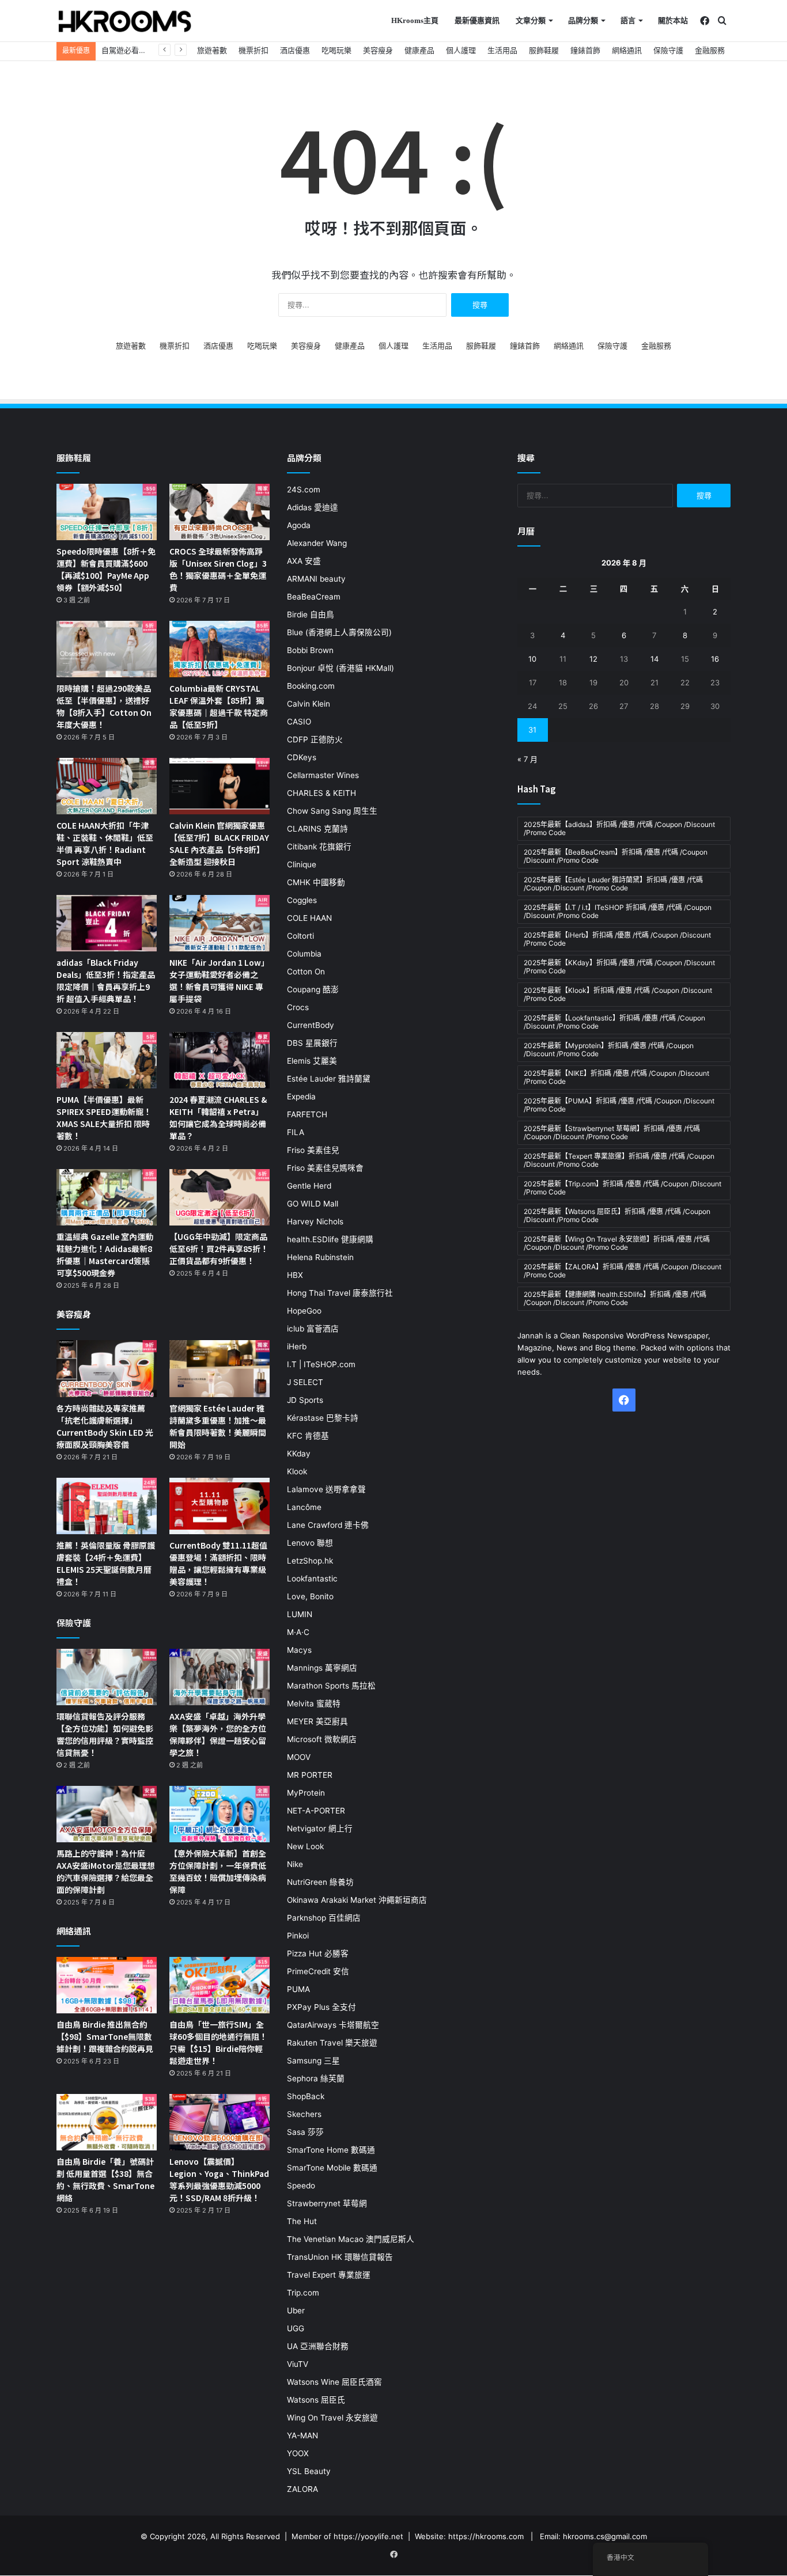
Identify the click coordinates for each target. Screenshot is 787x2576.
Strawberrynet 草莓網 (327, 2203)
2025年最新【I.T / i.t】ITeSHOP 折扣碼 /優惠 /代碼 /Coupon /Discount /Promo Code (618, 911)
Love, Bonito (310, 1596)
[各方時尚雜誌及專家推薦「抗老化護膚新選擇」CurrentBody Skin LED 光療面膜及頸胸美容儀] (107, 1368)
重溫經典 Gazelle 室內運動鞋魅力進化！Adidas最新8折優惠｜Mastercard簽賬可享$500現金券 (105, 1255)
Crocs (298, 1007)
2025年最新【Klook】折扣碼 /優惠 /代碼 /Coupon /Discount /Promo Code (618, 994)
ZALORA (302, 2489)
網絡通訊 (627, 50)
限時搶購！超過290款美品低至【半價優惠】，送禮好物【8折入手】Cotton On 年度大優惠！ (104, 706)
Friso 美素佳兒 (313, 1150)
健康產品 (419, 50)
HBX (295, 1275)
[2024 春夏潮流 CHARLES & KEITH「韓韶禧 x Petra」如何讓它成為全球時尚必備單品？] (220, 1060)
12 (593, 659)
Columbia (304, 954)
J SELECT (305, 1382)
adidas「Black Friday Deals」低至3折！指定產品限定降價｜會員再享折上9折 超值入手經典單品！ (106, 980)
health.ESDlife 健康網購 (330, 1239)
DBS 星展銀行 (312, 1043)
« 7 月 (527, 759)
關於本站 (673, 20)
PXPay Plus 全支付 (321, 2007)
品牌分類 (583, 20)
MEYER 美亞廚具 (317, 1721)
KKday (299, 1454)
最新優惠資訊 (477, 20)
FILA (296, 1132)
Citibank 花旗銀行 (319, 847)
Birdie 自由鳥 (311, 614)
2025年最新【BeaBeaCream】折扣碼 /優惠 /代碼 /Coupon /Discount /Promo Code (616, 856)
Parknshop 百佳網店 (324, 1918)
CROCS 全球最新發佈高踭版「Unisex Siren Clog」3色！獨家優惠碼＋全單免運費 (218, 569)
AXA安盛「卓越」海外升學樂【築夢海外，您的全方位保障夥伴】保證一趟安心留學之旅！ (218, 1734)
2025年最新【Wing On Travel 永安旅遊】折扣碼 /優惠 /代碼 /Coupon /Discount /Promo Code (617, 1243)
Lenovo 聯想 (310, 1543)
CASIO (299, 722)
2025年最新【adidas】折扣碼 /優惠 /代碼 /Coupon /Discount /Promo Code (619, 828)
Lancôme (304, 1507)
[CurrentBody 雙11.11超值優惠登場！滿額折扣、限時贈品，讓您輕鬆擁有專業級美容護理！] (220, 1506)
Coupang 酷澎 (313, 989)
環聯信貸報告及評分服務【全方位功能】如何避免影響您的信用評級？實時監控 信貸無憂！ (105, 1734)
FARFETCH (307, 1114)
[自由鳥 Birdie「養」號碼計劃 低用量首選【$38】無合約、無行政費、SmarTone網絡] (107, 2122)
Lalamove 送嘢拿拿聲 (326, 1489)
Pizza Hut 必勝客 (318, 1953)
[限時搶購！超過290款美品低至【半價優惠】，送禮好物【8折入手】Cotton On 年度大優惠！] (107, 649)
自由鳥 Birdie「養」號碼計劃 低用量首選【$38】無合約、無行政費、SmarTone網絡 (105, 2179)
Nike (295, 1864)
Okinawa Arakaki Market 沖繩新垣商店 (357, 1900)
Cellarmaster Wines (323, 775)
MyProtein (306, 1793)
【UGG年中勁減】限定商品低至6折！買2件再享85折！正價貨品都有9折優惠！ (219, 1249)
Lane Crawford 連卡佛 (328, 1525)
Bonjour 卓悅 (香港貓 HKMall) (340, 668)
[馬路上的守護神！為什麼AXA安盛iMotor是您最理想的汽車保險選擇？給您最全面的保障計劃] (107, 1814)
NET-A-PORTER (316, 1811)
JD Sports (305, 1400)
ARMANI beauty (316, 579)
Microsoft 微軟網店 (322, 1739)
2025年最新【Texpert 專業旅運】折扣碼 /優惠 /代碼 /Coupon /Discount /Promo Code (619, 1160)
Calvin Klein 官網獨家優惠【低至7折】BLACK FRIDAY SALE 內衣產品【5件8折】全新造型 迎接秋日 (219, 843)
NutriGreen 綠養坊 (320, 1882)
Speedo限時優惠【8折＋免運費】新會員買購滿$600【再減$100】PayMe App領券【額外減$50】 (106, 569)
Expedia (301, 1097)
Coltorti (300, 936)
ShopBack (306, 2096)
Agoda (299, 525)
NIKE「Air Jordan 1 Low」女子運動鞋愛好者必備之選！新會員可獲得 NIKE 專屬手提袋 (219, 980)
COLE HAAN (309, 918)
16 (715, 659)
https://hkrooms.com (486, 2536)
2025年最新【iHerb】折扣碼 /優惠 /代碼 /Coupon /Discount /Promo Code (617, 939)
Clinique (302, 864)
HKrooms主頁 (415, 20)
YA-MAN (302, 2435)
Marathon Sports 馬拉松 (331, 1686)
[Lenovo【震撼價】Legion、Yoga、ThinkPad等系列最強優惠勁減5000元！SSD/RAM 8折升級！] (220, 2122)
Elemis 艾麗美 (312, 1061)
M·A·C (298, 1632)
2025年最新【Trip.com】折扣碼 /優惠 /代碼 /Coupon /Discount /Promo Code (623, 1188)
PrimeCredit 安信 (318, 1971)
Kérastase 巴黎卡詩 (323, 1418)
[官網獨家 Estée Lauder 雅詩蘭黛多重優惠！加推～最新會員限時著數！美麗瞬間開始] (220, 1368)
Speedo (301, 2186)
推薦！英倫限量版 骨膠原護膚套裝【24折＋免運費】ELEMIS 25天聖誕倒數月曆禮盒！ (106, 1563)
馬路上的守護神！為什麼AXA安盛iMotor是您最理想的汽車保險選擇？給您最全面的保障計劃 (106, 1871)
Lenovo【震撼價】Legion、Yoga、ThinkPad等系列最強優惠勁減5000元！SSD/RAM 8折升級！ (219, 2179)
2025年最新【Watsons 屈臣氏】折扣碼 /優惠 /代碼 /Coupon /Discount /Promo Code (617, 1215)
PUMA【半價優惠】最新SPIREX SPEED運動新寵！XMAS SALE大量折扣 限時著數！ (104, 1118)
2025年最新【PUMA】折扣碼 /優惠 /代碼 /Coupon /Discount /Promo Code (619, 1105)
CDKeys (302, 757)
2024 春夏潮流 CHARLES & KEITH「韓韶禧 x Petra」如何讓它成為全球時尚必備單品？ (218, 1118)
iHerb (297, 1346)
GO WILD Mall (313, 1204)
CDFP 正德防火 (315, 739)
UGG (296, 2328)
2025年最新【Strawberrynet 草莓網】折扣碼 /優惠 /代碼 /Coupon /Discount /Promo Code (612, 1133)
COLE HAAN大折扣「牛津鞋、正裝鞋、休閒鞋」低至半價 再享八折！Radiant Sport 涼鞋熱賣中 (105, 843)
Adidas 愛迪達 (313, 507)
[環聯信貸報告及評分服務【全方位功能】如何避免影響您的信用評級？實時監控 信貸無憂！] (107, 1677)
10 (532, 659)
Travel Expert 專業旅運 (329, 2275)
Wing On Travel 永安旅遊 (332, 2418)
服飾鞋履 (544, 50)
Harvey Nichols (315, 1221)
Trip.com (303, 2293)
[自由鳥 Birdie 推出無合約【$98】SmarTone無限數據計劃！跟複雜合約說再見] (107, 1985)
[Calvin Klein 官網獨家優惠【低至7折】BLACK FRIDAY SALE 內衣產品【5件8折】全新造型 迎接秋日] (220, 786)
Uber (296, 2311)
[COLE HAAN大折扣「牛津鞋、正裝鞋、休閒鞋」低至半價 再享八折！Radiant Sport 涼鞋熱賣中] (107, 786)
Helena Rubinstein (320, 1257)
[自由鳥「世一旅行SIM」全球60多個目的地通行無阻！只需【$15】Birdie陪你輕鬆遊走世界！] (220, 1985)
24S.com (304, 490)
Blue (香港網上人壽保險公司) (339, 632)
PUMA (298, 1989)
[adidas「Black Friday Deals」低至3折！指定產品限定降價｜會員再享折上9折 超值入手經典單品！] (107, 923)
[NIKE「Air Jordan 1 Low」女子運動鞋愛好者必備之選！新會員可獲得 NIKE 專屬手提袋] (220, 923)
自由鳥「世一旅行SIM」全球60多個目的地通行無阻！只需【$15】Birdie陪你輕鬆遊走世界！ (218, 2042)
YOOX (298, 2453)
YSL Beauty (309, 2471)
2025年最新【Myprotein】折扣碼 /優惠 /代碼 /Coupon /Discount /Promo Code (609, 1050)
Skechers (304, 2114)
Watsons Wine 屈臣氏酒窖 (334, 2382)
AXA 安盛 (304, 561)
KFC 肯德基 (308, 1436)
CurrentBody (311, 1025)
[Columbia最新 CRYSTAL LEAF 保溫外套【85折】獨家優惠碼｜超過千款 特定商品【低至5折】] (220, 649)
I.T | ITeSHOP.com (321, 1364)
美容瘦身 (378, 50)
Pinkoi (298, 1936)
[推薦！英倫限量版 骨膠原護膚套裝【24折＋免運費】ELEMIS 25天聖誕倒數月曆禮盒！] (107, 1506)
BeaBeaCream (314, 597)
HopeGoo (304, 1311)
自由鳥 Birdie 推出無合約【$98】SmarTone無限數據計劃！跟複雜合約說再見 (105, 2036)
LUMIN (300, 1614)
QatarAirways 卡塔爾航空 (333, 2025)
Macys (299, 1650)
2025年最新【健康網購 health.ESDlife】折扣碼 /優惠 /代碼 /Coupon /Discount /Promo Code (615, 1298)
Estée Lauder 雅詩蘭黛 (329, 1079)
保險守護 (668, 50)
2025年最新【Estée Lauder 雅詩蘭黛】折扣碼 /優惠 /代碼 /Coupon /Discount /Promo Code (613, 884)
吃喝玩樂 (336, 50)
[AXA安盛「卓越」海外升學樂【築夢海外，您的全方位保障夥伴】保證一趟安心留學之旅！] (220, 1677)
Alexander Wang (317, 543)
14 (654, 659)
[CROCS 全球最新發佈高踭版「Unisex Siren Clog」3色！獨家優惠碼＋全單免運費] (220, 512)
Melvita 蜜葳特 (314, 1704)
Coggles (302, 900)
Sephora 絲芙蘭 (316, 2078)
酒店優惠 (295, 50)
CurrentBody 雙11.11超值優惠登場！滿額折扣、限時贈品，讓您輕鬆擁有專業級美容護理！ (218, 1563)
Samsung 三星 (313, 2061)
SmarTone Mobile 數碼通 (332, 2168)
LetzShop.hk (310, 1561)
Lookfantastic (312, 1579)
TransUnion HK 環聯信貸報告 (340, 2257)
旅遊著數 (212, 50)
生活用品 (502, 50)
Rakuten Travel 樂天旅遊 (332, 2043)
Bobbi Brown (310, 650)
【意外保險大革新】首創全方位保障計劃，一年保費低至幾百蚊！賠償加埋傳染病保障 (218, 1871)
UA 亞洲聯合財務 (318, 2346)
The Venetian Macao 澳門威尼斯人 (351, 2239)
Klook (297, 1471)
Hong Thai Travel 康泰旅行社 (340, 1293)
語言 (628, 20)
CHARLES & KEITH (321, 793)
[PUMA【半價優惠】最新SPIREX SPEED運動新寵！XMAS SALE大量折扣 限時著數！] (107, 1060)
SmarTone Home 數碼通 (331, 2150)
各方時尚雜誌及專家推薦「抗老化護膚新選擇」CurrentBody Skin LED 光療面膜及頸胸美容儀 (105, 1426)
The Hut (302, 2221)
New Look (305, 1846)
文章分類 (531, 20)
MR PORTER (310, 1775)
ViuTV (298, 2364)
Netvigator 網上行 (320, 1828)
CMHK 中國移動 (316, 882)
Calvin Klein (309, 704)
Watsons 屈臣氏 (316, 2400)
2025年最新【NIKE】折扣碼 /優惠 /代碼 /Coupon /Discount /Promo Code (616, 1077)
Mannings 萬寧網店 (322, 1668)
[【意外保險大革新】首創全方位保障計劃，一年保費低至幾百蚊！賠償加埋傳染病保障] (220, 1814)
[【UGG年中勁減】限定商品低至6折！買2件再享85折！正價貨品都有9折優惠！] (220, 1197)
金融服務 (710, 50)
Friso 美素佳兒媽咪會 (325, 1168)
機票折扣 (253, 50)
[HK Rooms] (125, 21)
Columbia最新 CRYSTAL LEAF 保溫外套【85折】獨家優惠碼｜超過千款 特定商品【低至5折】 (219, 706)
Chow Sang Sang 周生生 (332, 811)
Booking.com (311, 686)
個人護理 (461, 50)
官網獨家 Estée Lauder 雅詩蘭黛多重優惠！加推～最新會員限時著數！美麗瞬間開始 (218, 1426)
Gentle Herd (309, 1186)
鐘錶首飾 (585, 50)
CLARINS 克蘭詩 (317, 829)
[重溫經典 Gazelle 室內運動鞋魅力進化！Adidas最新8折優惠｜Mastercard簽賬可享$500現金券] (107, 1197)
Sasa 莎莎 (305, 2132)
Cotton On (306, 972)
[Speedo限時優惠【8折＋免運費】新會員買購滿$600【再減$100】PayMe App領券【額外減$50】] (107, 512)
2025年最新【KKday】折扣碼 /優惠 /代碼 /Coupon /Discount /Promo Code (619, 967)
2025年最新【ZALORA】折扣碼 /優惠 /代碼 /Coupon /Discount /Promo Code (623, 1271)
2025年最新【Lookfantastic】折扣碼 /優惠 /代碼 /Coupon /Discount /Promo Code (614, 1022)
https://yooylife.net (368, 2536)
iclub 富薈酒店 (313, 1329)
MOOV (299, 1757)
